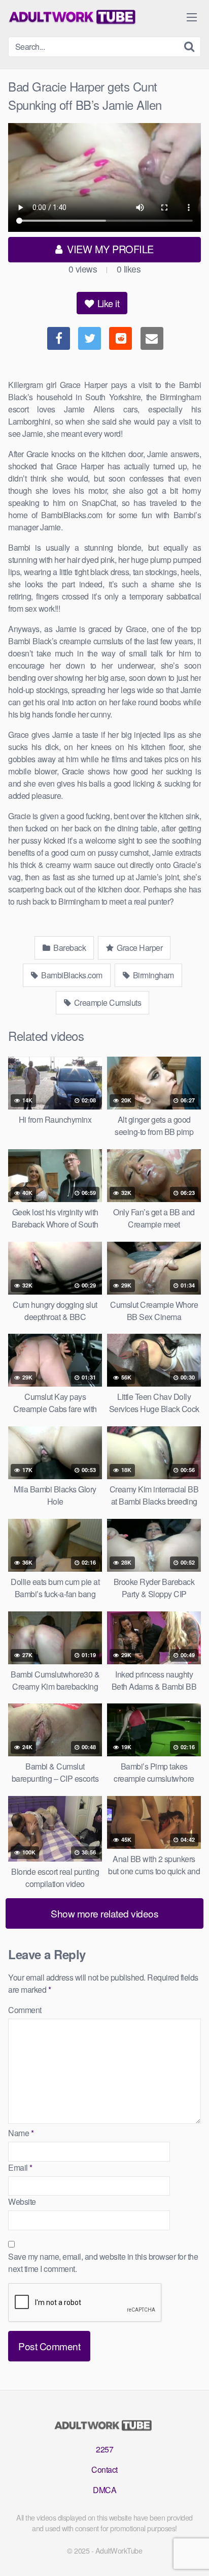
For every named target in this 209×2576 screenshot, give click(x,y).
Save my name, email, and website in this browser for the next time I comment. (103, 2263)
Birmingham (152, 975)
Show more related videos (104, 1913)
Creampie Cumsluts (107, 1002)
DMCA (104, 2490)
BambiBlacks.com (71, 975)
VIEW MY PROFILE (109, 249)
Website (22, 2201)
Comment (25, 2010)
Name (21, 2133)
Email (20, 2167)
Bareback (69, 948)
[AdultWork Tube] (74, 17)
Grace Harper (139, 948)
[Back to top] (191, 2554)
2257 (104, 2449)
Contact (104, 2469)
